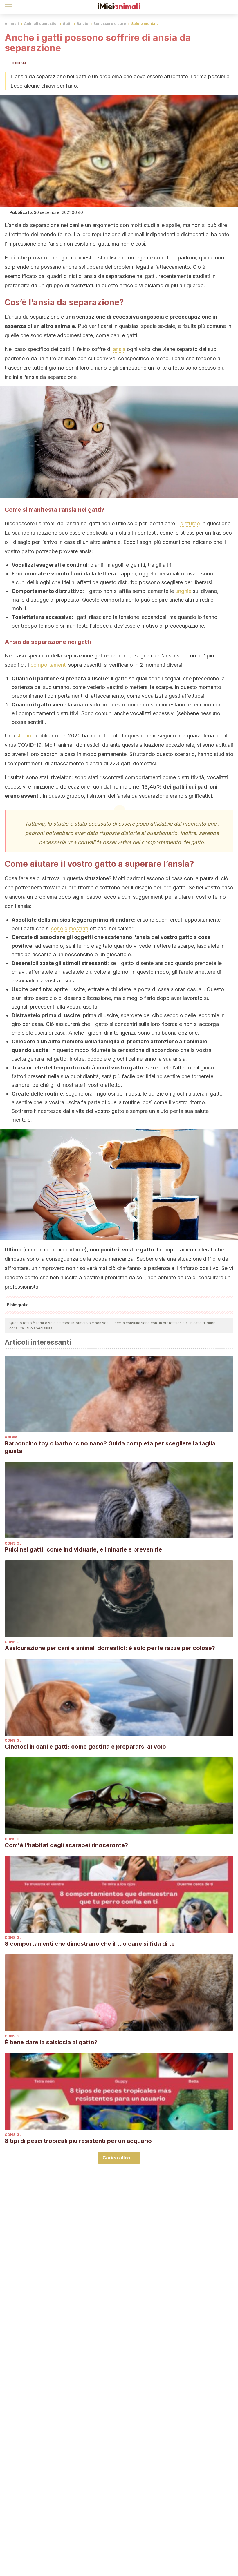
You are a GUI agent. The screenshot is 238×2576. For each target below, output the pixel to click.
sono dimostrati (70, 928)
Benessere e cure (110, 24)
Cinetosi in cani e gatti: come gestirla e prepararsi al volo (85, 1747)
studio (24, 736)
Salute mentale (145, 24)
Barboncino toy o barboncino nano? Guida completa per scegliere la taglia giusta (110, 1447)
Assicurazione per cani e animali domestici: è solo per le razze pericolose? (110, 1648)
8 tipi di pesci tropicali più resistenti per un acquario (78, 2141)
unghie (183, 591)
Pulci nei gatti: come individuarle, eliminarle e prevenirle (83, 1549)
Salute (82, 24)
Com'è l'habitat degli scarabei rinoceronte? (66, 1845)
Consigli (14, 1543)
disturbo (190, 523)
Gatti (67, 24)
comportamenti (49, 665)
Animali (12, 24)
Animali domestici (41, 24)
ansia (119, 349)
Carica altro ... (119, 2158)
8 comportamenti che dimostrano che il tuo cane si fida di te (90, 1944)
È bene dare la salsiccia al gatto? (51, 2042)
